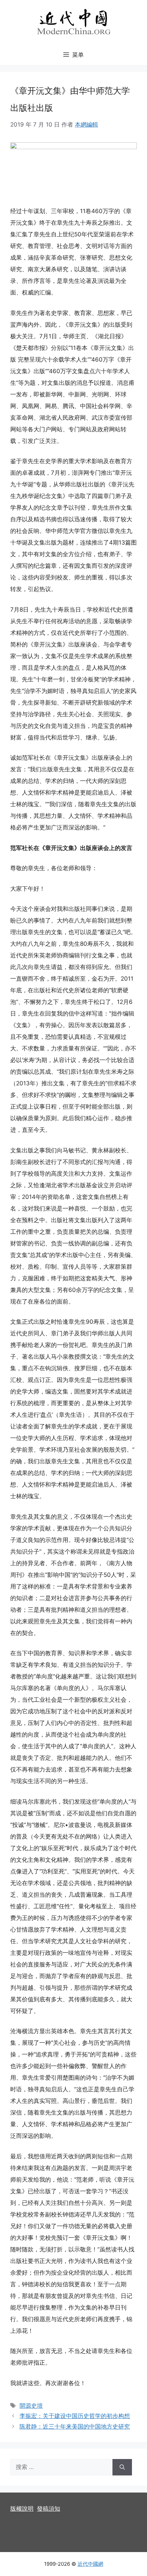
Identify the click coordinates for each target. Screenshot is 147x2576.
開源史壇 (31, 2406)
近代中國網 (90, 2564)
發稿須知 (49, 2509)
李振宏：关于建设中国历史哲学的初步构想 (75, 2416)
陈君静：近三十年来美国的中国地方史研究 (75, 2427)
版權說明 (22, 2509)
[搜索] (122, 2467)
